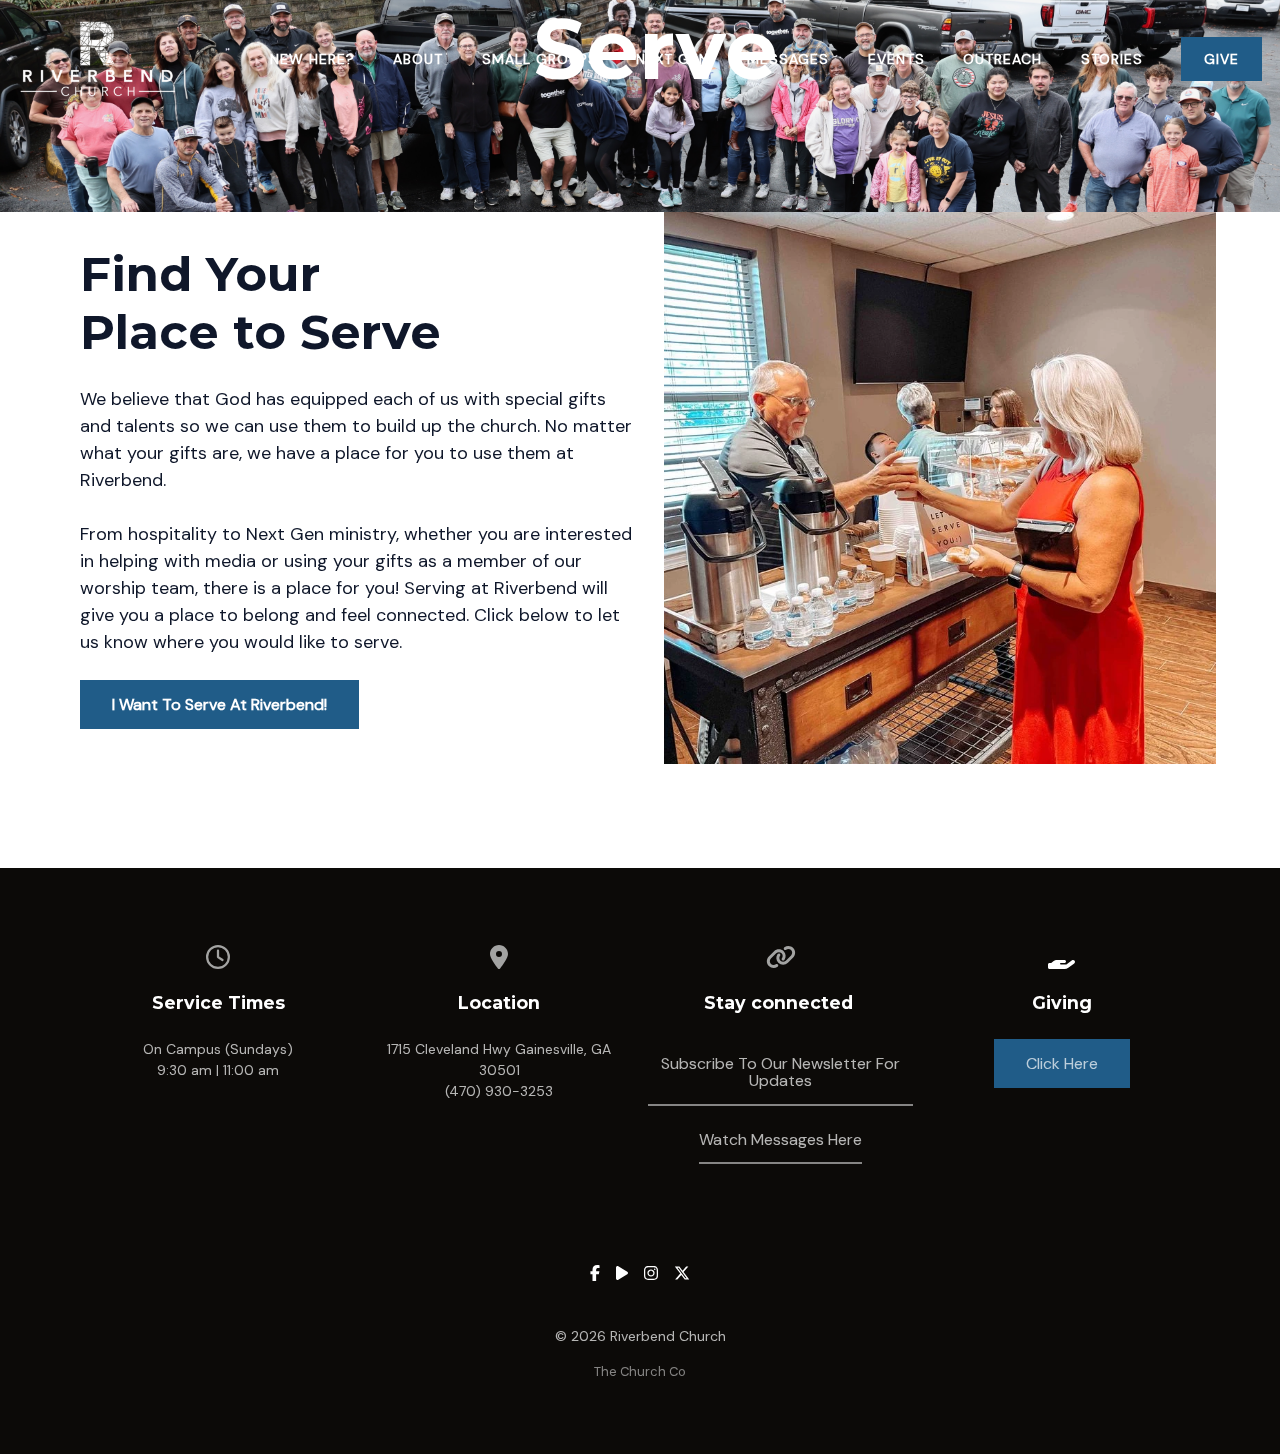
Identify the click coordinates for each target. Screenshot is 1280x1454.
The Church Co (640, 1371)
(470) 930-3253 (499, 1091)
